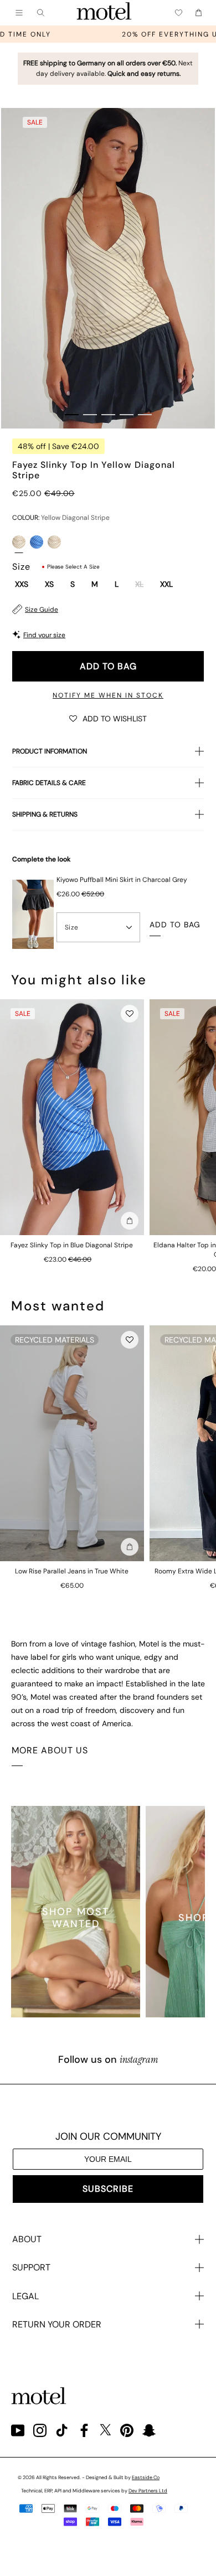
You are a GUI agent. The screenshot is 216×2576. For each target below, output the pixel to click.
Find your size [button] (44, 635)
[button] (108, 718)
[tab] (72, 415)
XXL (166, 585)
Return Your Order (57, 2324)
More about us (50, 1750)
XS (49, 585)
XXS (22, 585)
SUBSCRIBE (108, 2189)
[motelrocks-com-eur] (104, 13)
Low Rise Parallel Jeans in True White (72, 1571)
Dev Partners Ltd (148, 2491)
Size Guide (42, 610)
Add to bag (108, 666)
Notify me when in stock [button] (108, 695)
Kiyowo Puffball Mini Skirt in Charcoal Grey (122, 880)
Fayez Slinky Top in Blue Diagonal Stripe (72, 1245)
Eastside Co (146, 2477)
